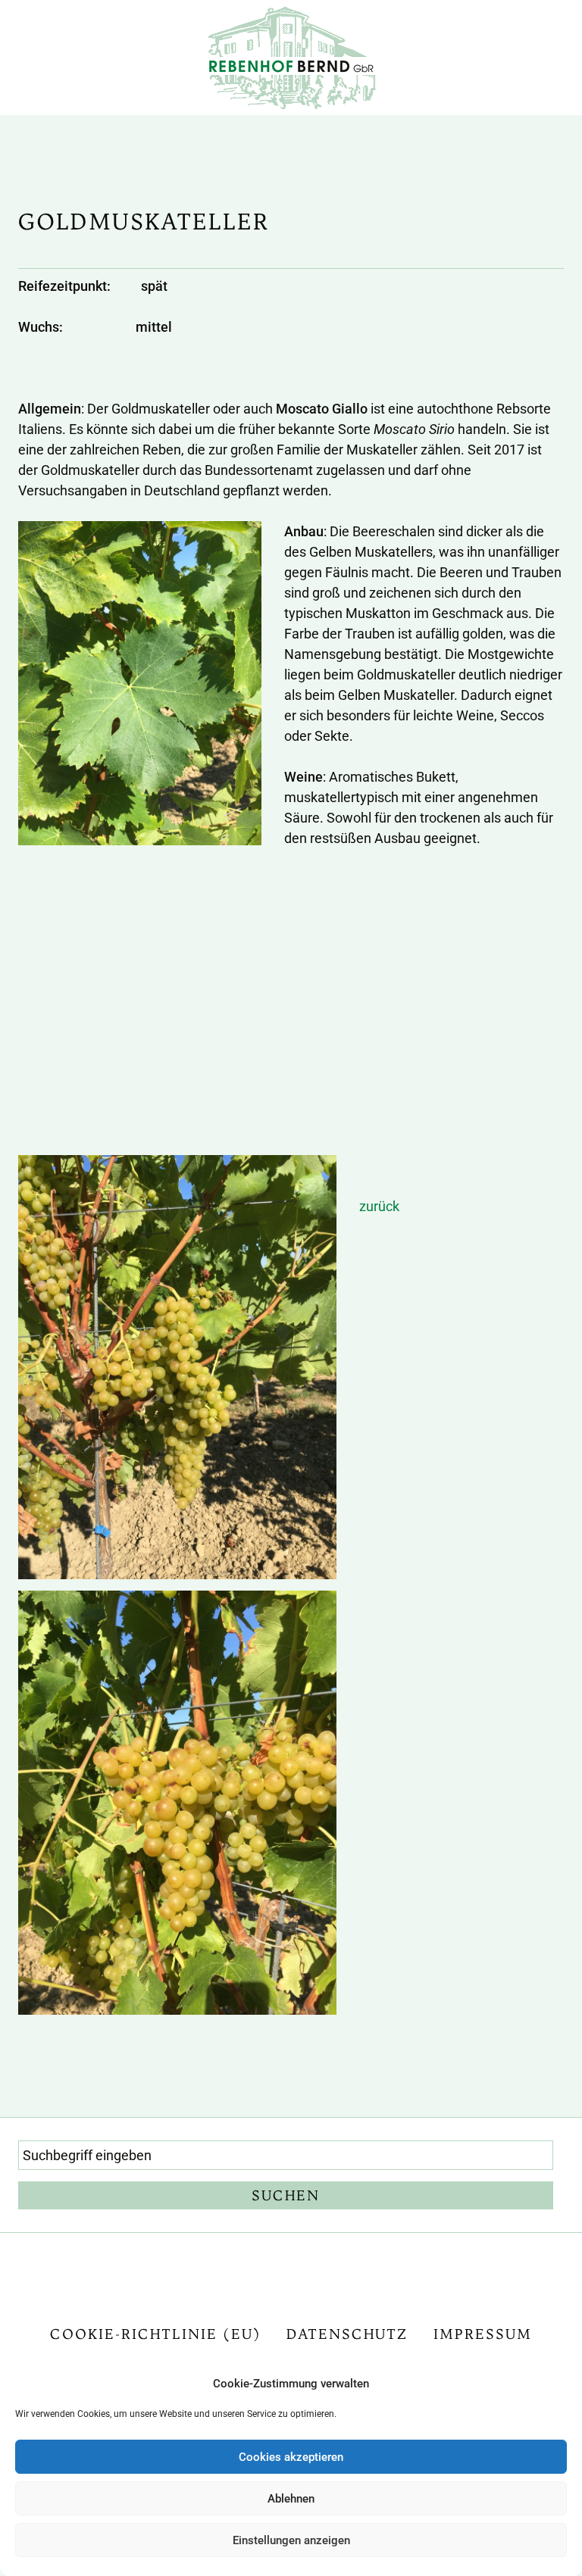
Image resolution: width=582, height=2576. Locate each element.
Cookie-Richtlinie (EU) (155, 2334)
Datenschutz (347, 2334)
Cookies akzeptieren (291, 2457)
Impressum (483, 2334)
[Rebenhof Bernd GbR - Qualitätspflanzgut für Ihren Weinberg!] (291, 56)
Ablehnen (291, 2499)
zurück (379, 1206)
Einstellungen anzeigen (291, 2540)
